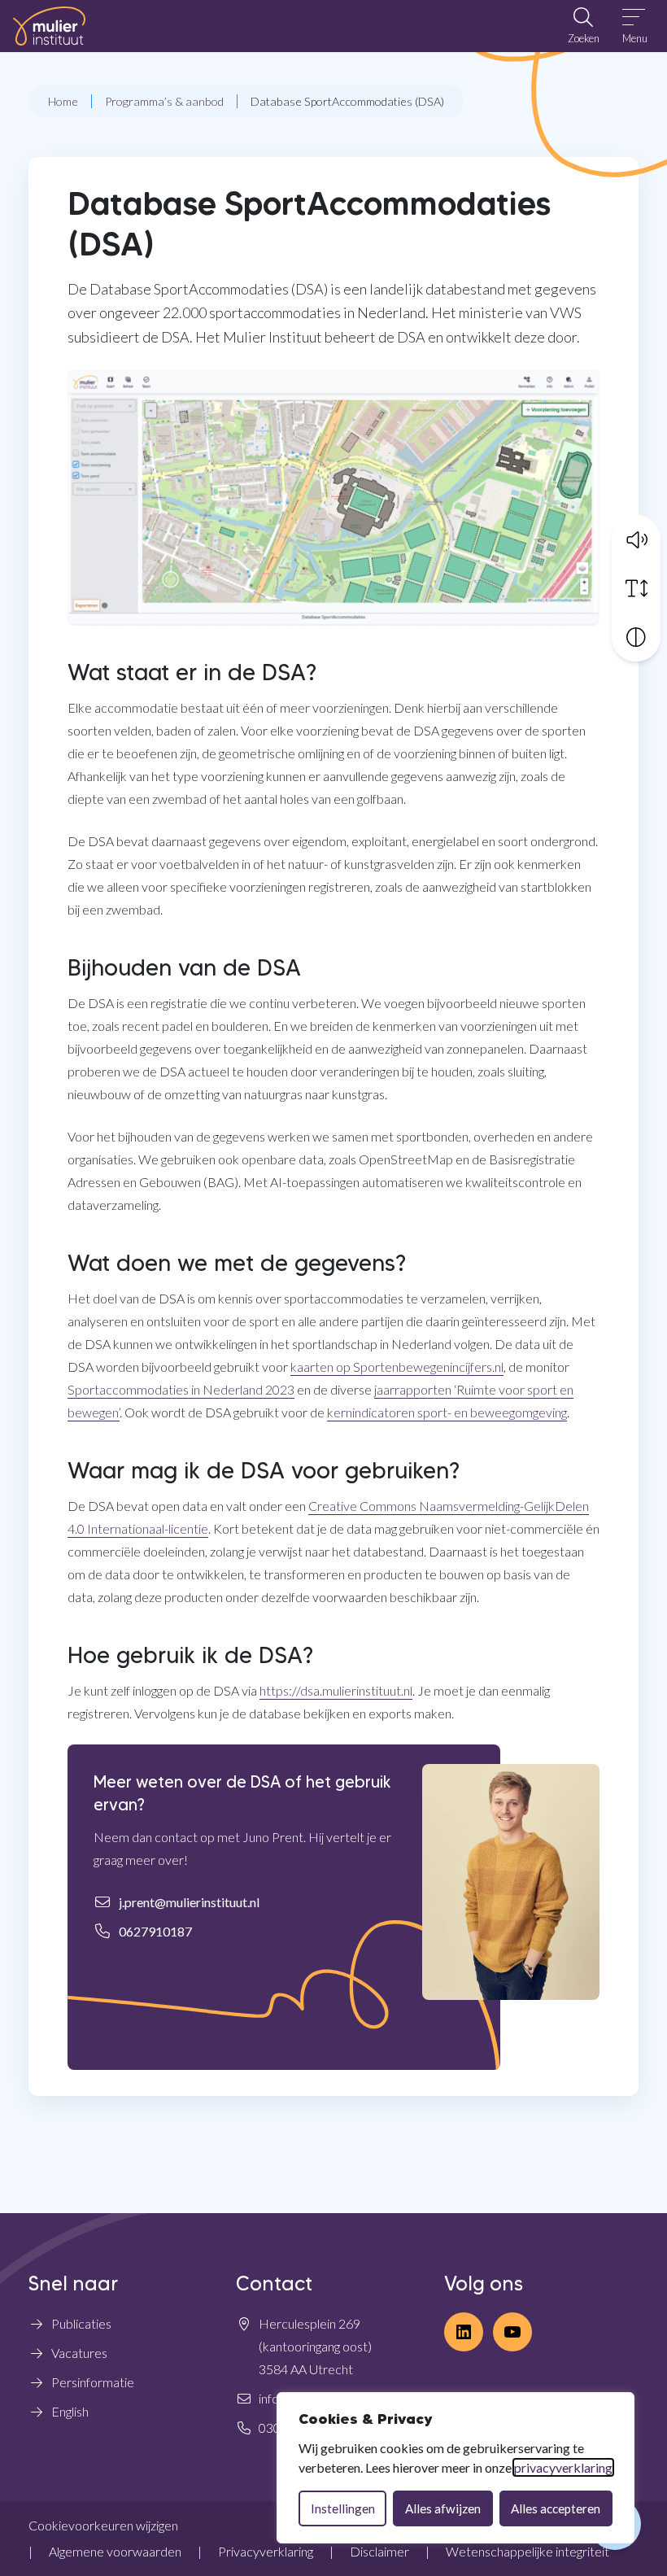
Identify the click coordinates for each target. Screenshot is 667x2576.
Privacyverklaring (266, 2551)
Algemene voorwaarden (115, 2551)
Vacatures (79, 2353)
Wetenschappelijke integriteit (527, 2551)
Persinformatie (93, 2382)
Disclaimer (379, 2551)
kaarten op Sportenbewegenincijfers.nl (397, 1367)
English (70, 2411)
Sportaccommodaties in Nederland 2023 (181, 1389)
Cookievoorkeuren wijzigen (103, 2525)
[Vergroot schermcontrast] (636, 637)
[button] (636, 539)
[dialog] (456, 2468)
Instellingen (343, 2508)
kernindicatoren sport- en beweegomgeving (447, 1412)
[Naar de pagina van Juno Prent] (511, 1882)
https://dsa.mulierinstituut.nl (336, 1690)
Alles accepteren (556, 2508)
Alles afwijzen (443, 2508)
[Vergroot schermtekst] (636, 588)
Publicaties (81, 2323)
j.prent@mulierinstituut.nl (189, 1902)
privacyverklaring (563, 2467)
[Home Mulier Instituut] (49, 26)
